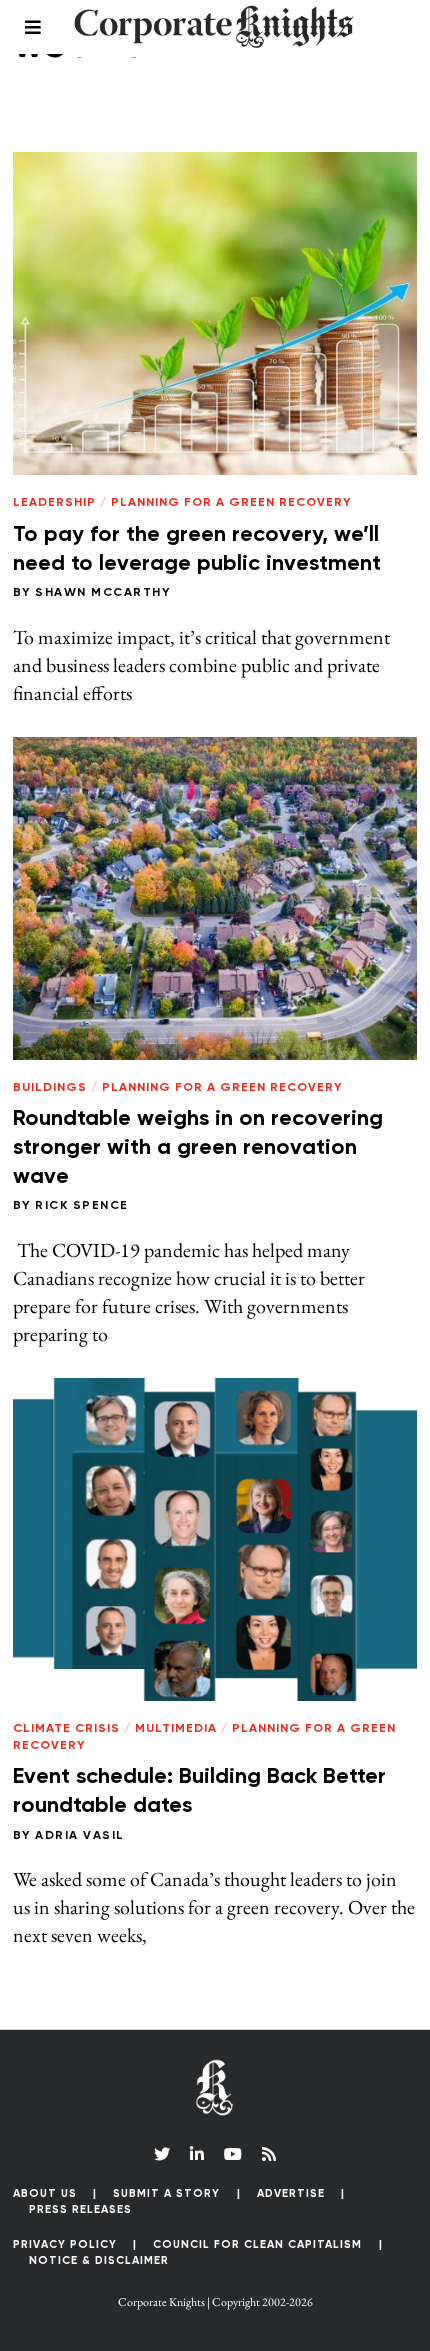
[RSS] (269, 2154)
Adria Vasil (80, 1836)
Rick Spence (82, 1206)
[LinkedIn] (197, 2154)
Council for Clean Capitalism (257, 2244)
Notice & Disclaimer (99, 2260)
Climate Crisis (66, 1729)
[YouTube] (233, 2154)
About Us (45, 2193)
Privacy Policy (65, 2244)
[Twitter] (162, 2154)
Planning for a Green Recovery (231, 503)
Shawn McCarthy (102, 593)
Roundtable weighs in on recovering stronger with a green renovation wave (198, 1147)
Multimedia (176, 1729)
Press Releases (80, 2209)
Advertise (291, 2193)
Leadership (54, 503)
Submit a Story (166, 2193)
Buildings (50, 1088)
